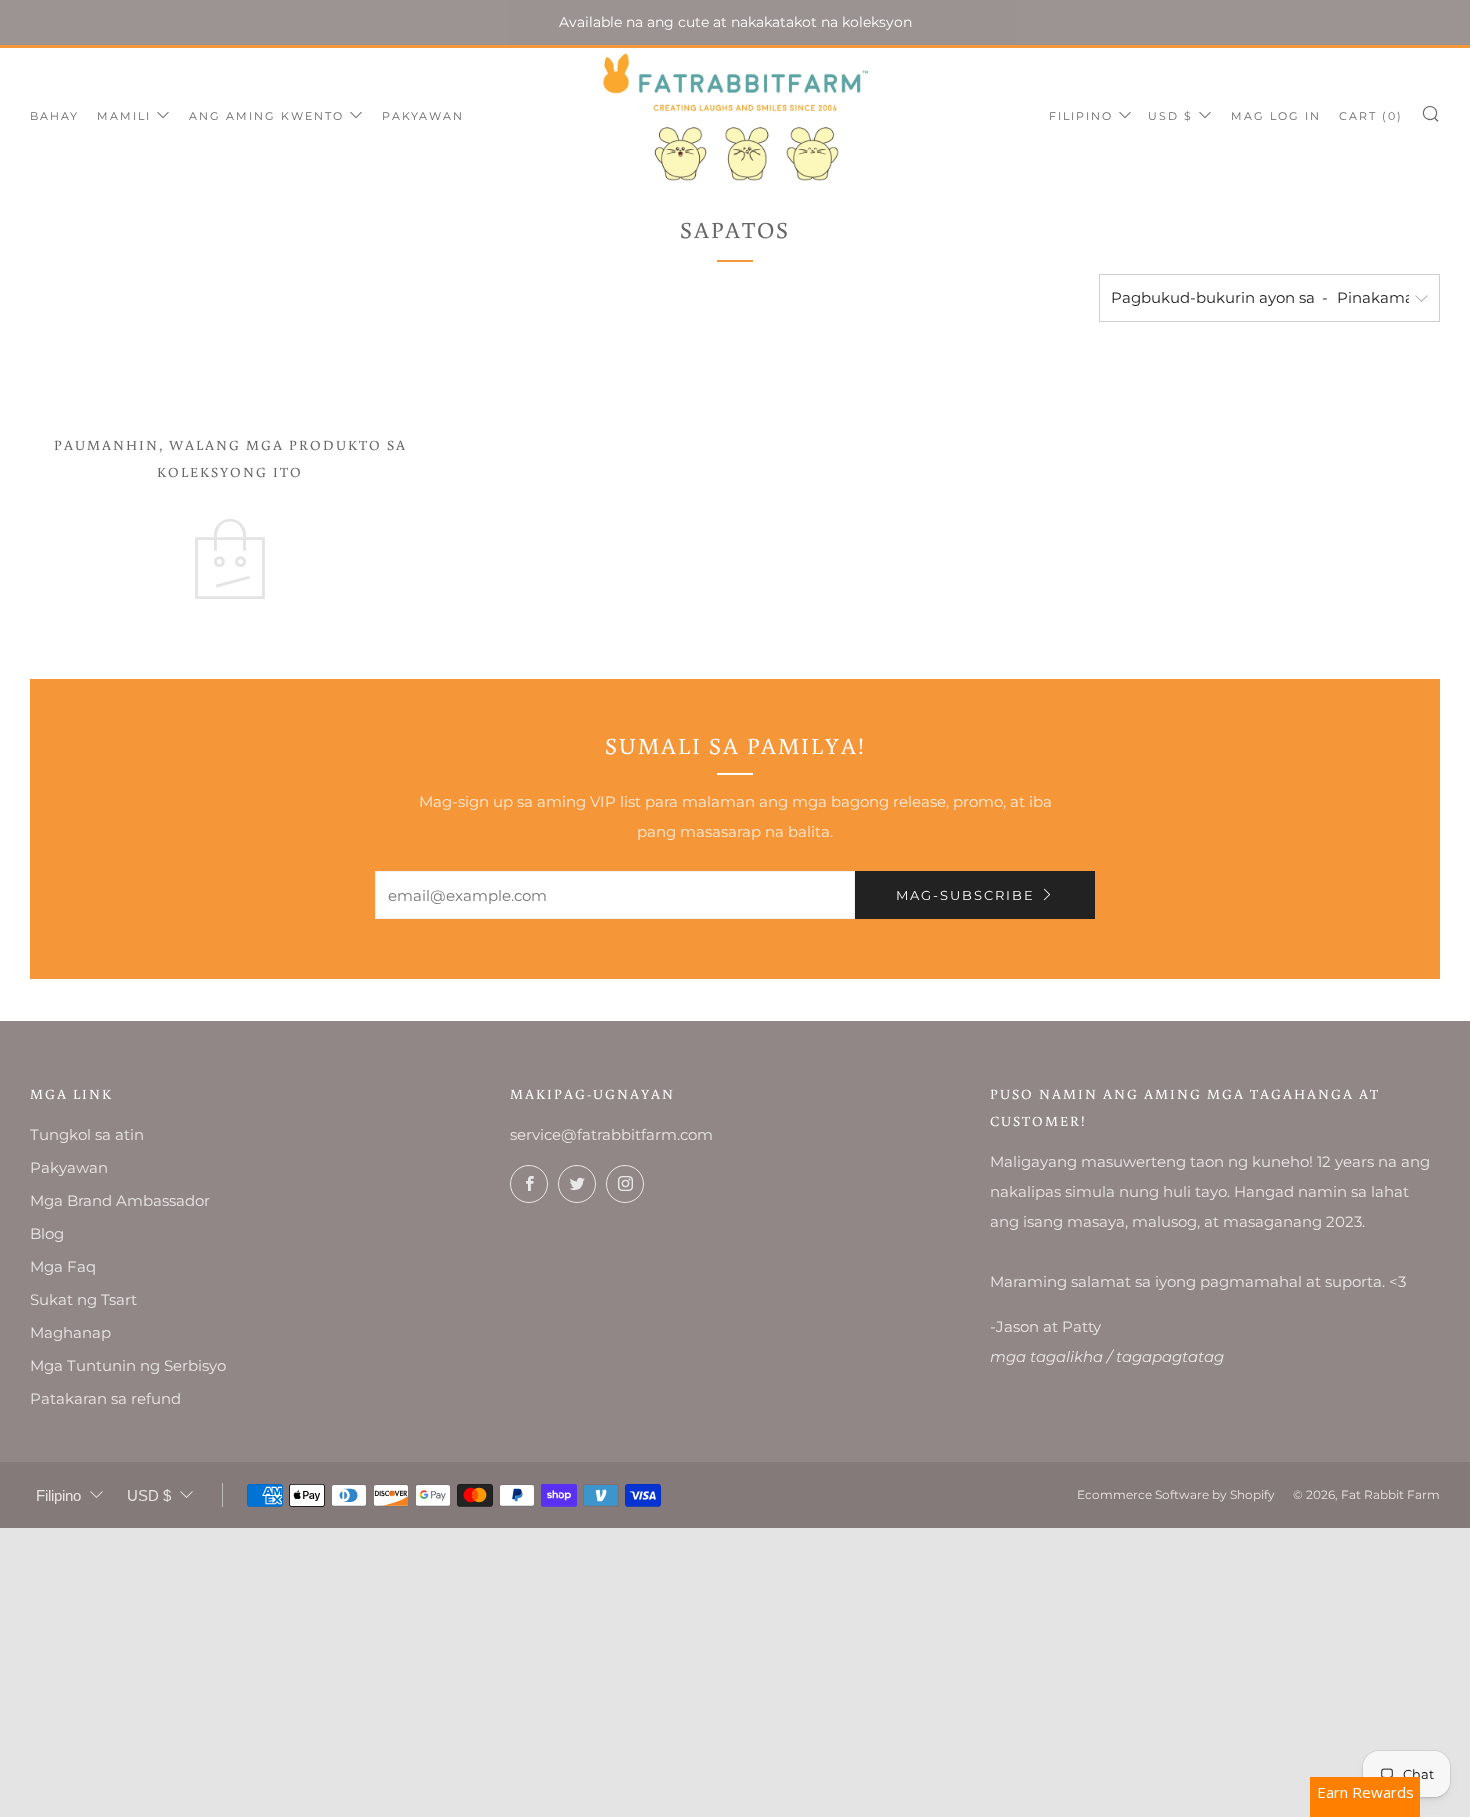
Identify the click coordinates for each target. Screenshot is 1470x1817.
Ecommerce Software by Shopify (1176, 1494)
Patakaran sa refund (105, 1398)
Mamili (124, 116)
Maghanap (70, 1332)
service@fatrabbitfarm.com (611, 1134)
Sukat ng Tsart (83, 1299)
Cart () (1371, 116)
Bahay (54, 116)
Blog (47, 1233)
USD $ (1170, 116)
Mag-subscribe (965, 895)
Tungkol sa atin (87, 1134)
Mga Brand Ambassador (120, 1200)
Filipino (1081, 116)
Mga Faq (63, 1266)
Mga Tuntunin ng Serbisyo (128, 1365)
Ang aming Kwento (266, 116)
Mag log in (1276, 116)
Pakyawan (423, 116)
